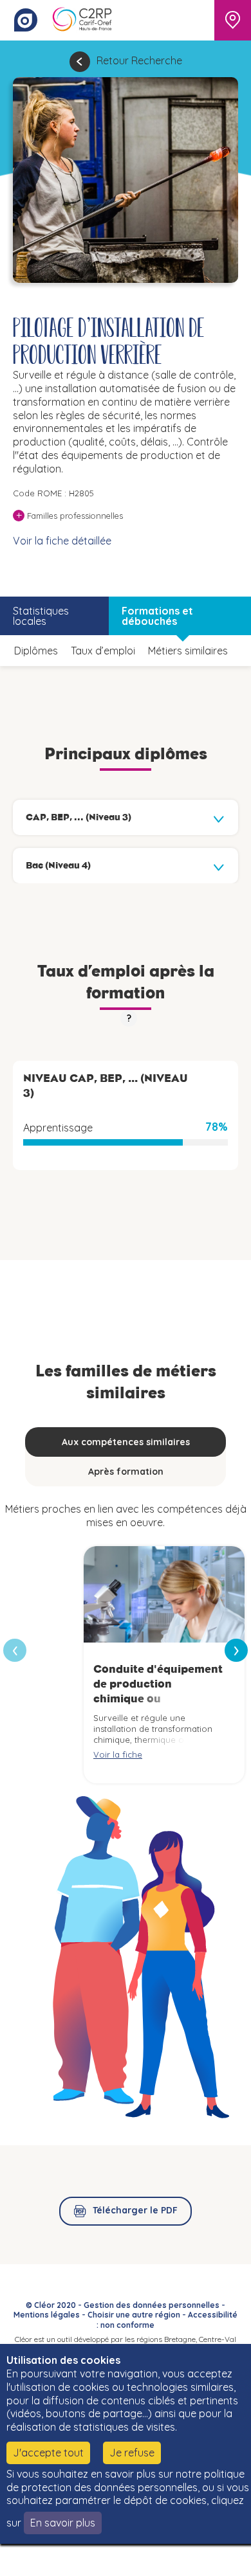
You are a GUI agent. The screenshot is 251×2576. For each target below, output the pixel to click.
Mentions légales (47, 2315)
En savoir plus (63, 2523)
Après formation (126, 1472)
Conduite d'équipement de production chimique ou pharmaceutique (158, 1691)
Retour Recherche (139, 60)
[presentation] (236, 1650)
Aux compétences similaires (126, 1442)
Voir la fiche (118, 1754)
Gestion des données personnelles (152, 2305)
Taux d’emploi (103, 651)
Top (222, 2560)
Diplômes (36, 651)
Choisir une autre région (134, 2315)
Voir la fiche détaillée (62, 541)
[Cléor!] (26, 20)
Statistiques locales (41, 616)
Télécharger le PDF (135, 2210)
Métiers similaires (188, 651)
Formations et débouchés (157, 616)
